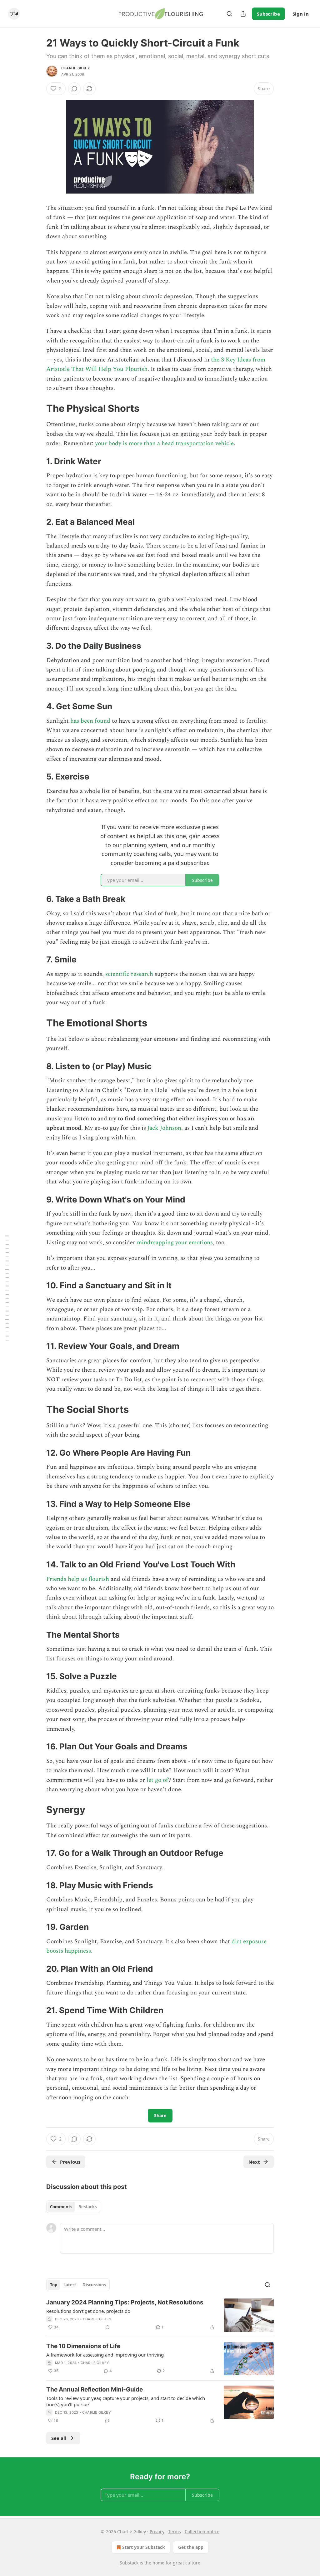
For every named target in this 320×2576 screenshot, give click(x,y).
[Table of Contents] (7, 1288)
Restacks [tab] (87, 2207)
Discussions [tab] (94, 2285)
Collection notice (202, 2532)
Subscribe (268, 14)
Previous (70, 2162)
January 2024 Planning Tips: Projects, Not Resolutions (125, 2302)
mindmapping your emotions (175, 1243)
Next (254, 2162)
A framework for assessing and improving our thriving (105, 2355)
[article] (160, 2315)
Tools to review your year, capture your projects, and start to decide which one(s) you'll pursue (126, 2401)
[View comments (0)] (74, 89)
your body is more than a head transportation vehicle (164, 443)
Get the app (191, 2547)
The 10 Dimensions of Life (83, 2346)
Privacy (157, 2532)
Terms (175, 2532)
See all (59, 2438)
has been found (90, 721)
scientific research (129, 974)
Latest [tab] (70, 2285)
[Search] (229, 14)
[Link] (37, 408)
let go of (157, 1780)
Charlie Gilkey (76, 68)
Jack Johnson (164, 1128)
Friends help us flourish (78, 1579)
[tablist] (73, 2207)
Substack (129, 2563)
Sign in (301, 14)
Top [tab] (54, 2285)
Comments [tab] (61, 2207)
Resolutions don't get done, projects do (88, 2311)
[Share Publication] (243, 14)
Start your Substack (144, 2547)
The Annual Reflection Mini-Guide (95, 2389)
